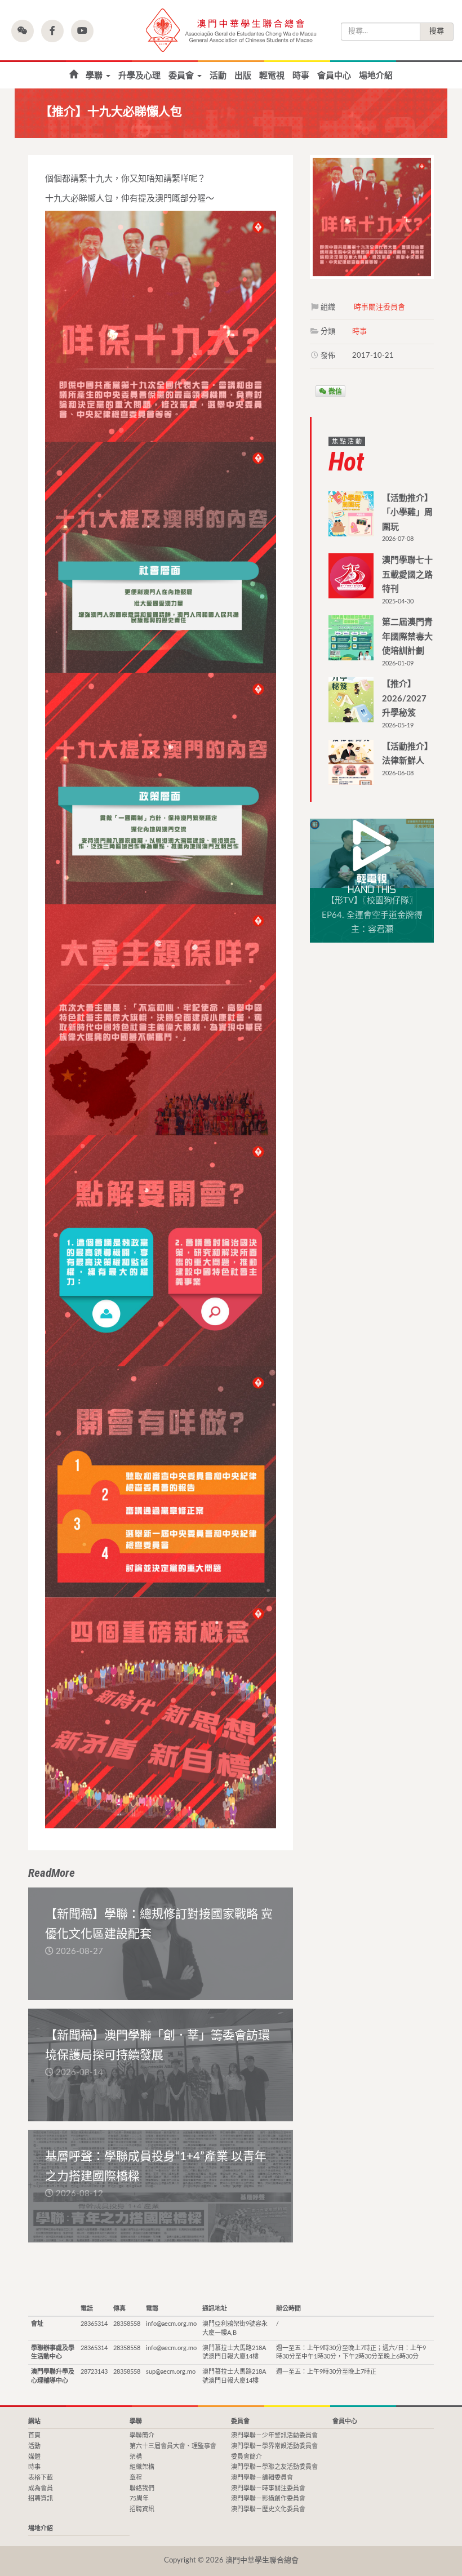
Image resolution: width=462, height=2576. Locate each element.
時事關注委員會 (379, 307)
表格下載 (41, 2478)
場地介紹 (376, 76)
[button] (23, 31)
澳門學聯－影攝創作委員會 (268, 2499)
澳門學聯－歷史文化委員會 (268, 2509)
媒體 (34, 2457)
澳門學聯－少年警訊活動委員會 (274, 2435)
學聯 (95, 76)
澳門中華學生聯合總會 (231, 30)
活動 (218, 76)
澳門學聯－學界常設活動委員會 (274, 2446)
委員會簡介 (246, 2457)
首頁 (74, 75)
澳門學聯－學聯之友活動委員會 (274, 2467)
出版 (243, 76)
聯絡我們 (142, 2488)
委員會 (182, 76)
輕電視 (272, 76)
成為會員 (41, 2488)
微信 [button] (334, 391)
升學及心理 (139, 76)
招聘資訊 (41, 2499)
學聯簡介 (142, 2435)
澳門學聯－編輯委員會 (262, 2478)
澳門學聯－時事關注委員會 (268, 2488)
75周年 (139, 2499)
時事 (301, 76)
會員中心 (334, 76)
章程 (136, 2478)
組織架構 (142, 2467)
